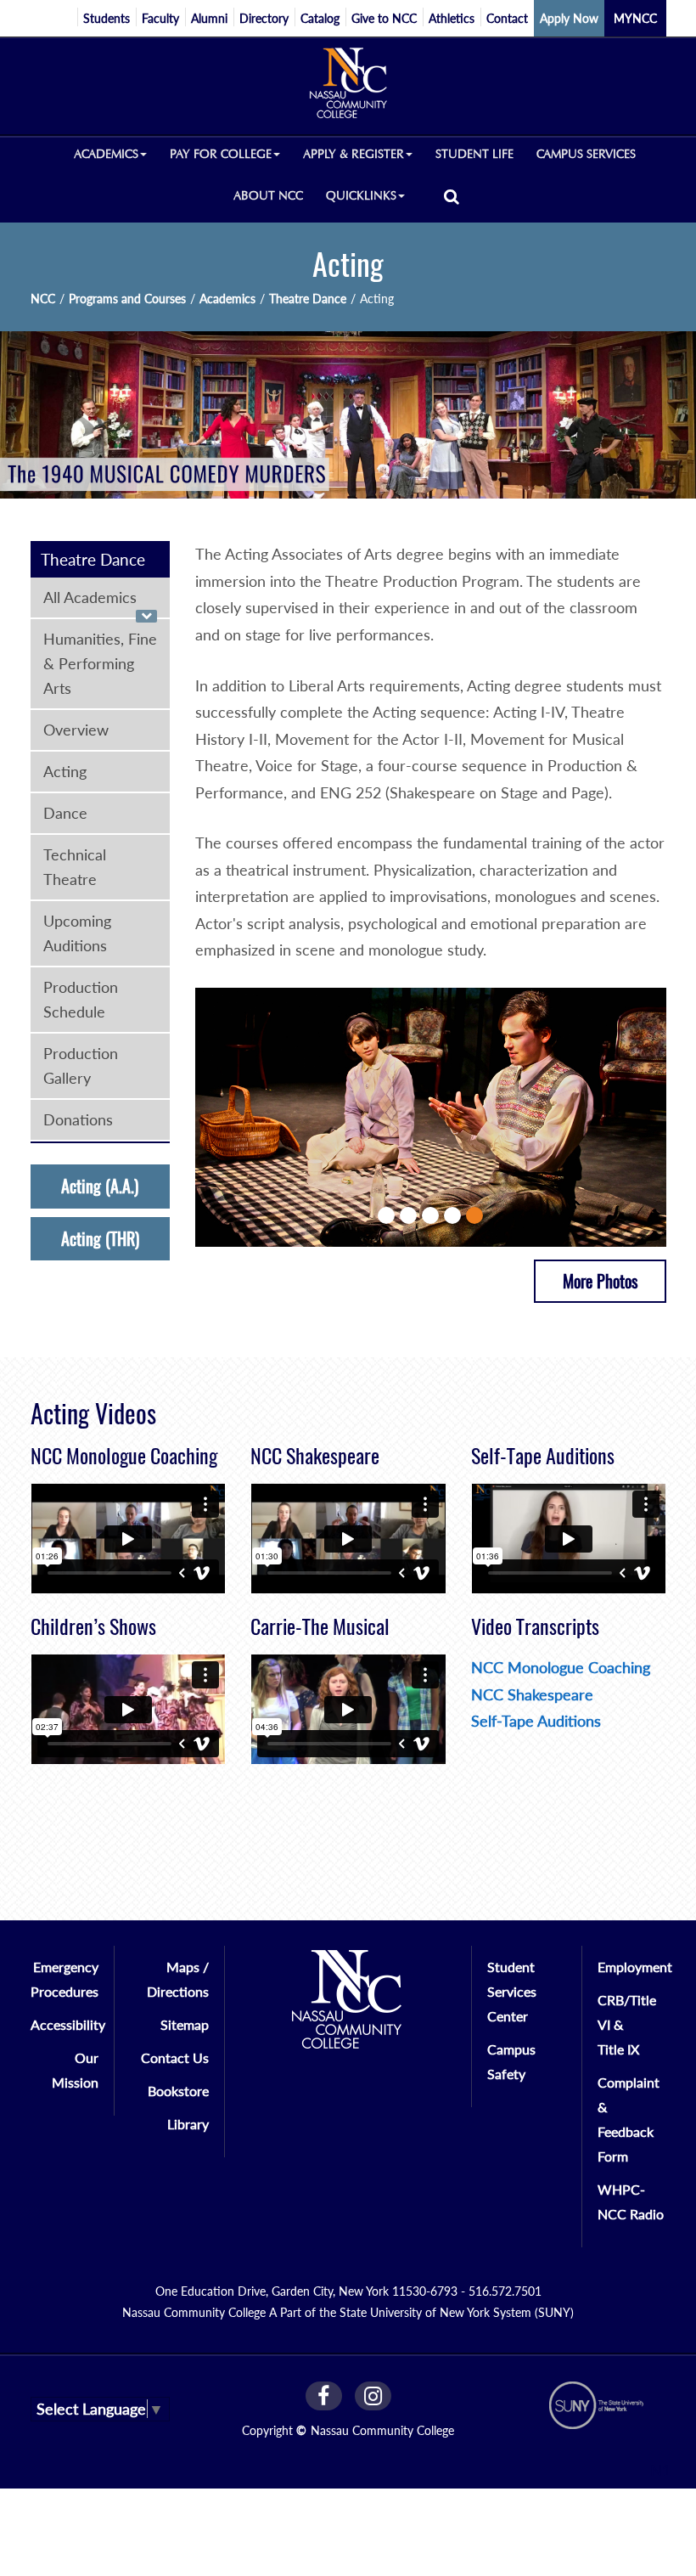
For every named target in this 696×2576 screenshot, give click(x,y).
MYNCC (635, 18)
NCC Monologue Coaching (561, 1667)
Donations (78, 1119)
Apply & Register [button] (354, 154)
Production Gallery (81, 1065)
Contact (507, 18)
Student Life (474, 154)
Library (188, 2124)
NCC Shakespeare (532, 1694)
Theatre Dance (308, 299)
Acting (65, 771)
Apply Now (569, 18)
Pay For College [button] (221, 154)
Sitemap (185, 2024)
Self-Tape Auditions (536, 1721)
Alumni (209, 18)
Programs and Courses (127, 299)
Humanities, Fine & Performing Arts (100, 663)
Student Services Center (512, 1991)
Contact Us (175, 2057)
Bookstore (178, 2091)
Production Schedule (81, 999)
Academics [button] (106, 154)
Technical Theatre (75, 867)
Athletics (452, 18)
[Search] (452, 196)
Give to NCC (384, 18)
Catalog (320, 18)
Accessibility (68, 2024)
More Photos (600, 1281)
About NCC (268, 196)
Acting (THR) (100, 1239)
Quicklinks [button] (361, 196)
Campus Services (586, 154)
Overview (76, 730)
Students (107, 18)
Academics (227, 299)
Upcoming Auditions (77, 933)
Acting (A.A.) (100, 1186)
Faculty (160, 18)
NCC (43, 299)
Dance (65, 813)
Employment (635, 1967)
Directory (264, 18)
